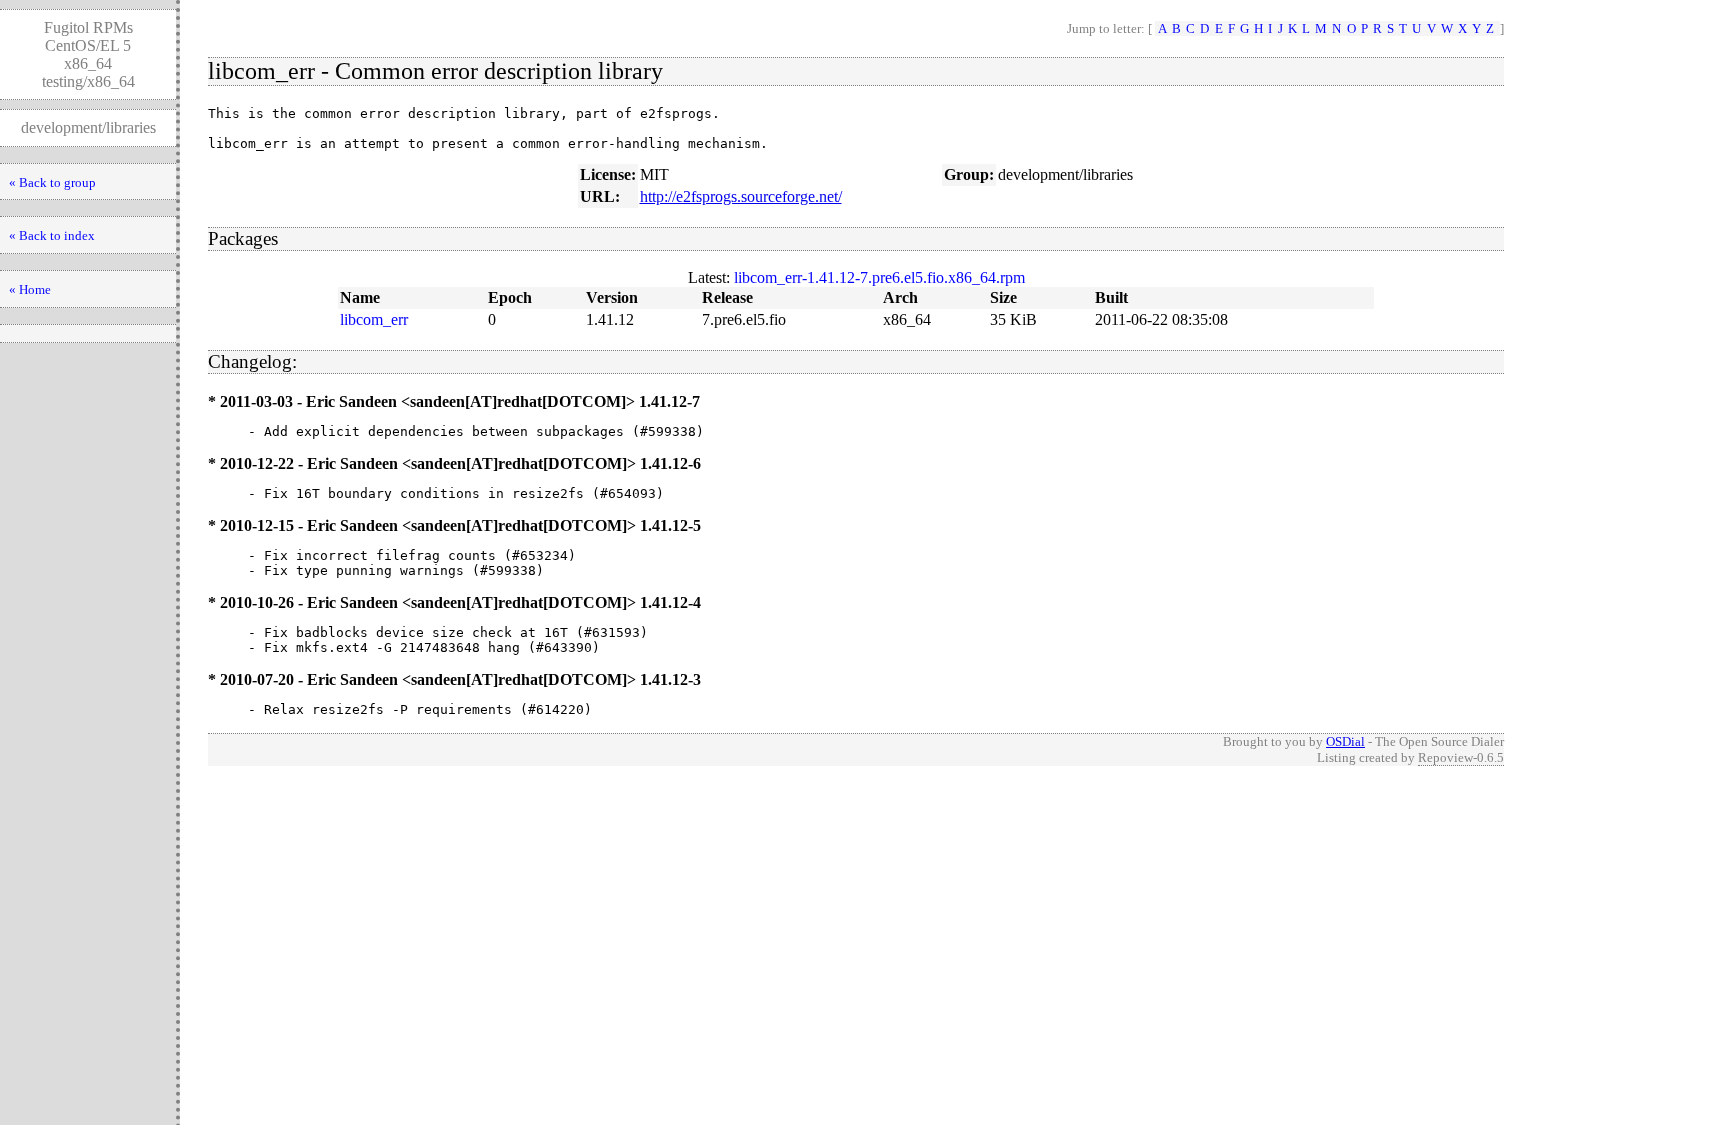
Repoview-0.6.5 (1461, 757)
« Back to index (52, 235)
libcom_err (374, 319)
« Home (30, 289)
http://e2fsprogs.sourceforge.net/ (741, 196)
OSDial (1345, 741)
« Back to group (52, 182)
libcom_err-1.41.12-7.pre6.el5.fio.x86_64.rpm (879, 277)
